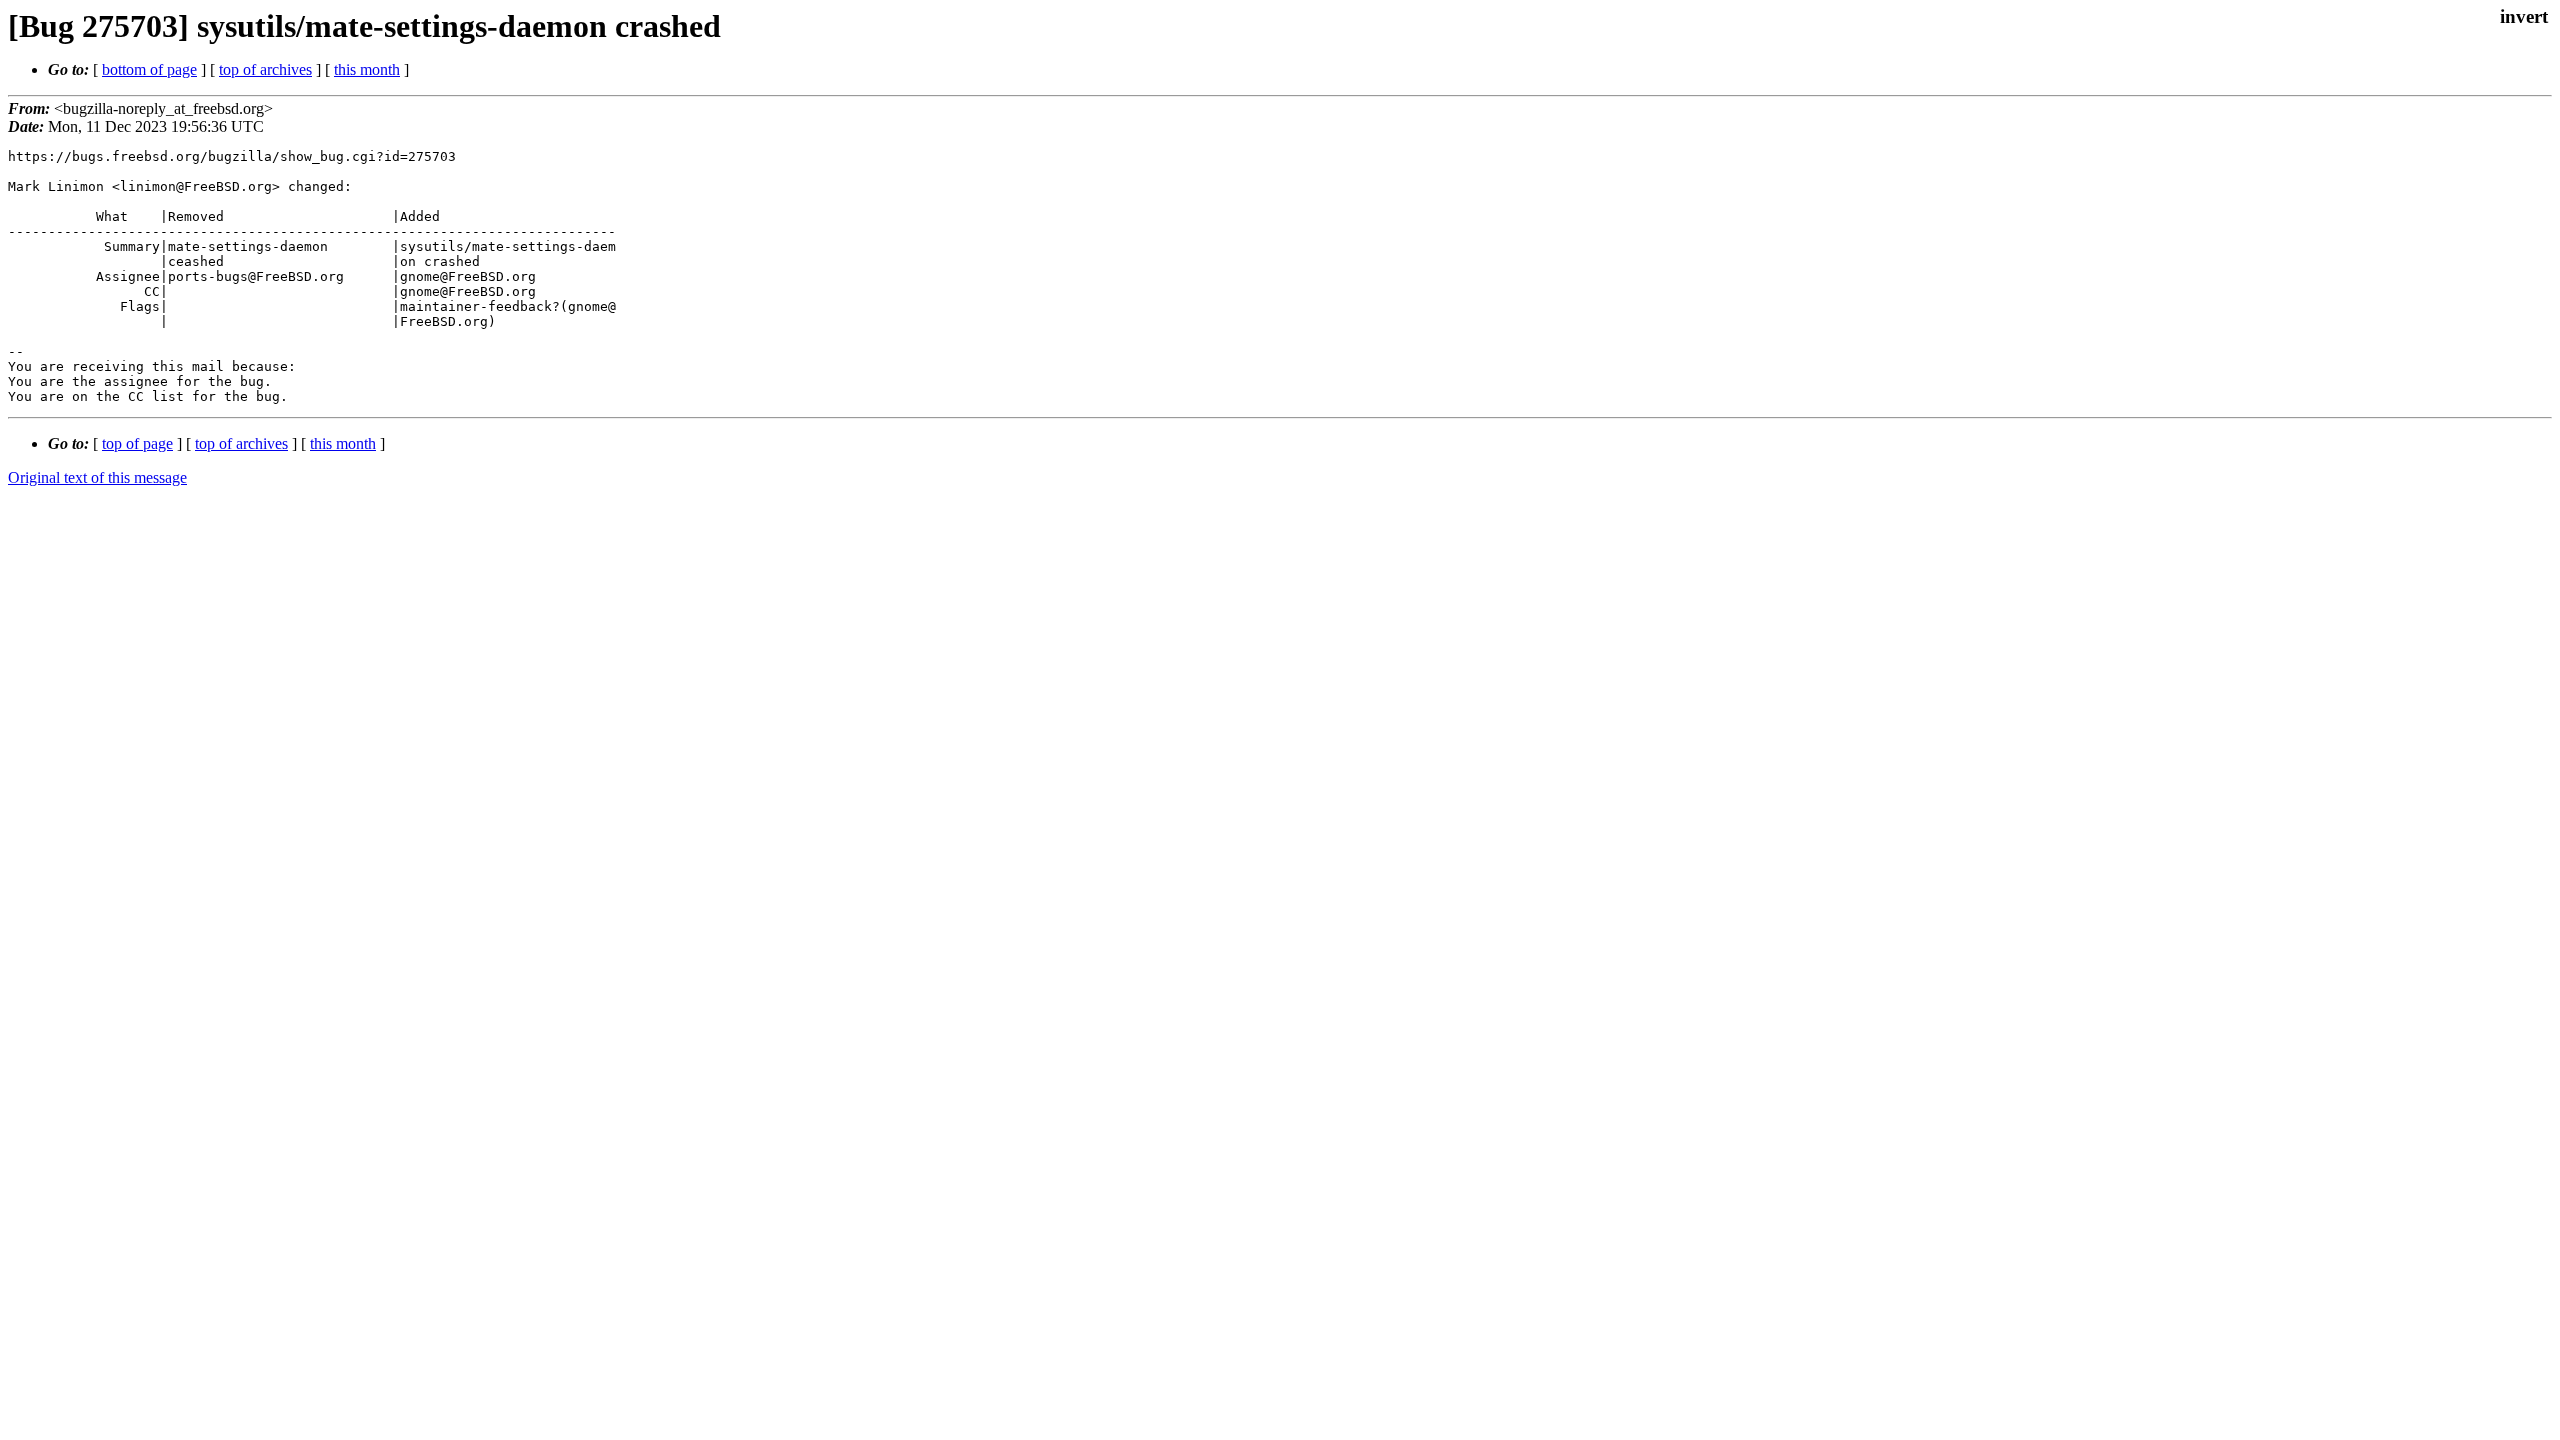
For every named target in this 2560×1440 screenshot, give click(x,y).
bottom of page (149, 69)
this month (367, 69)
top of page (137, 443)
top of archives (265, 69)
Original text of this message (97, 477)
